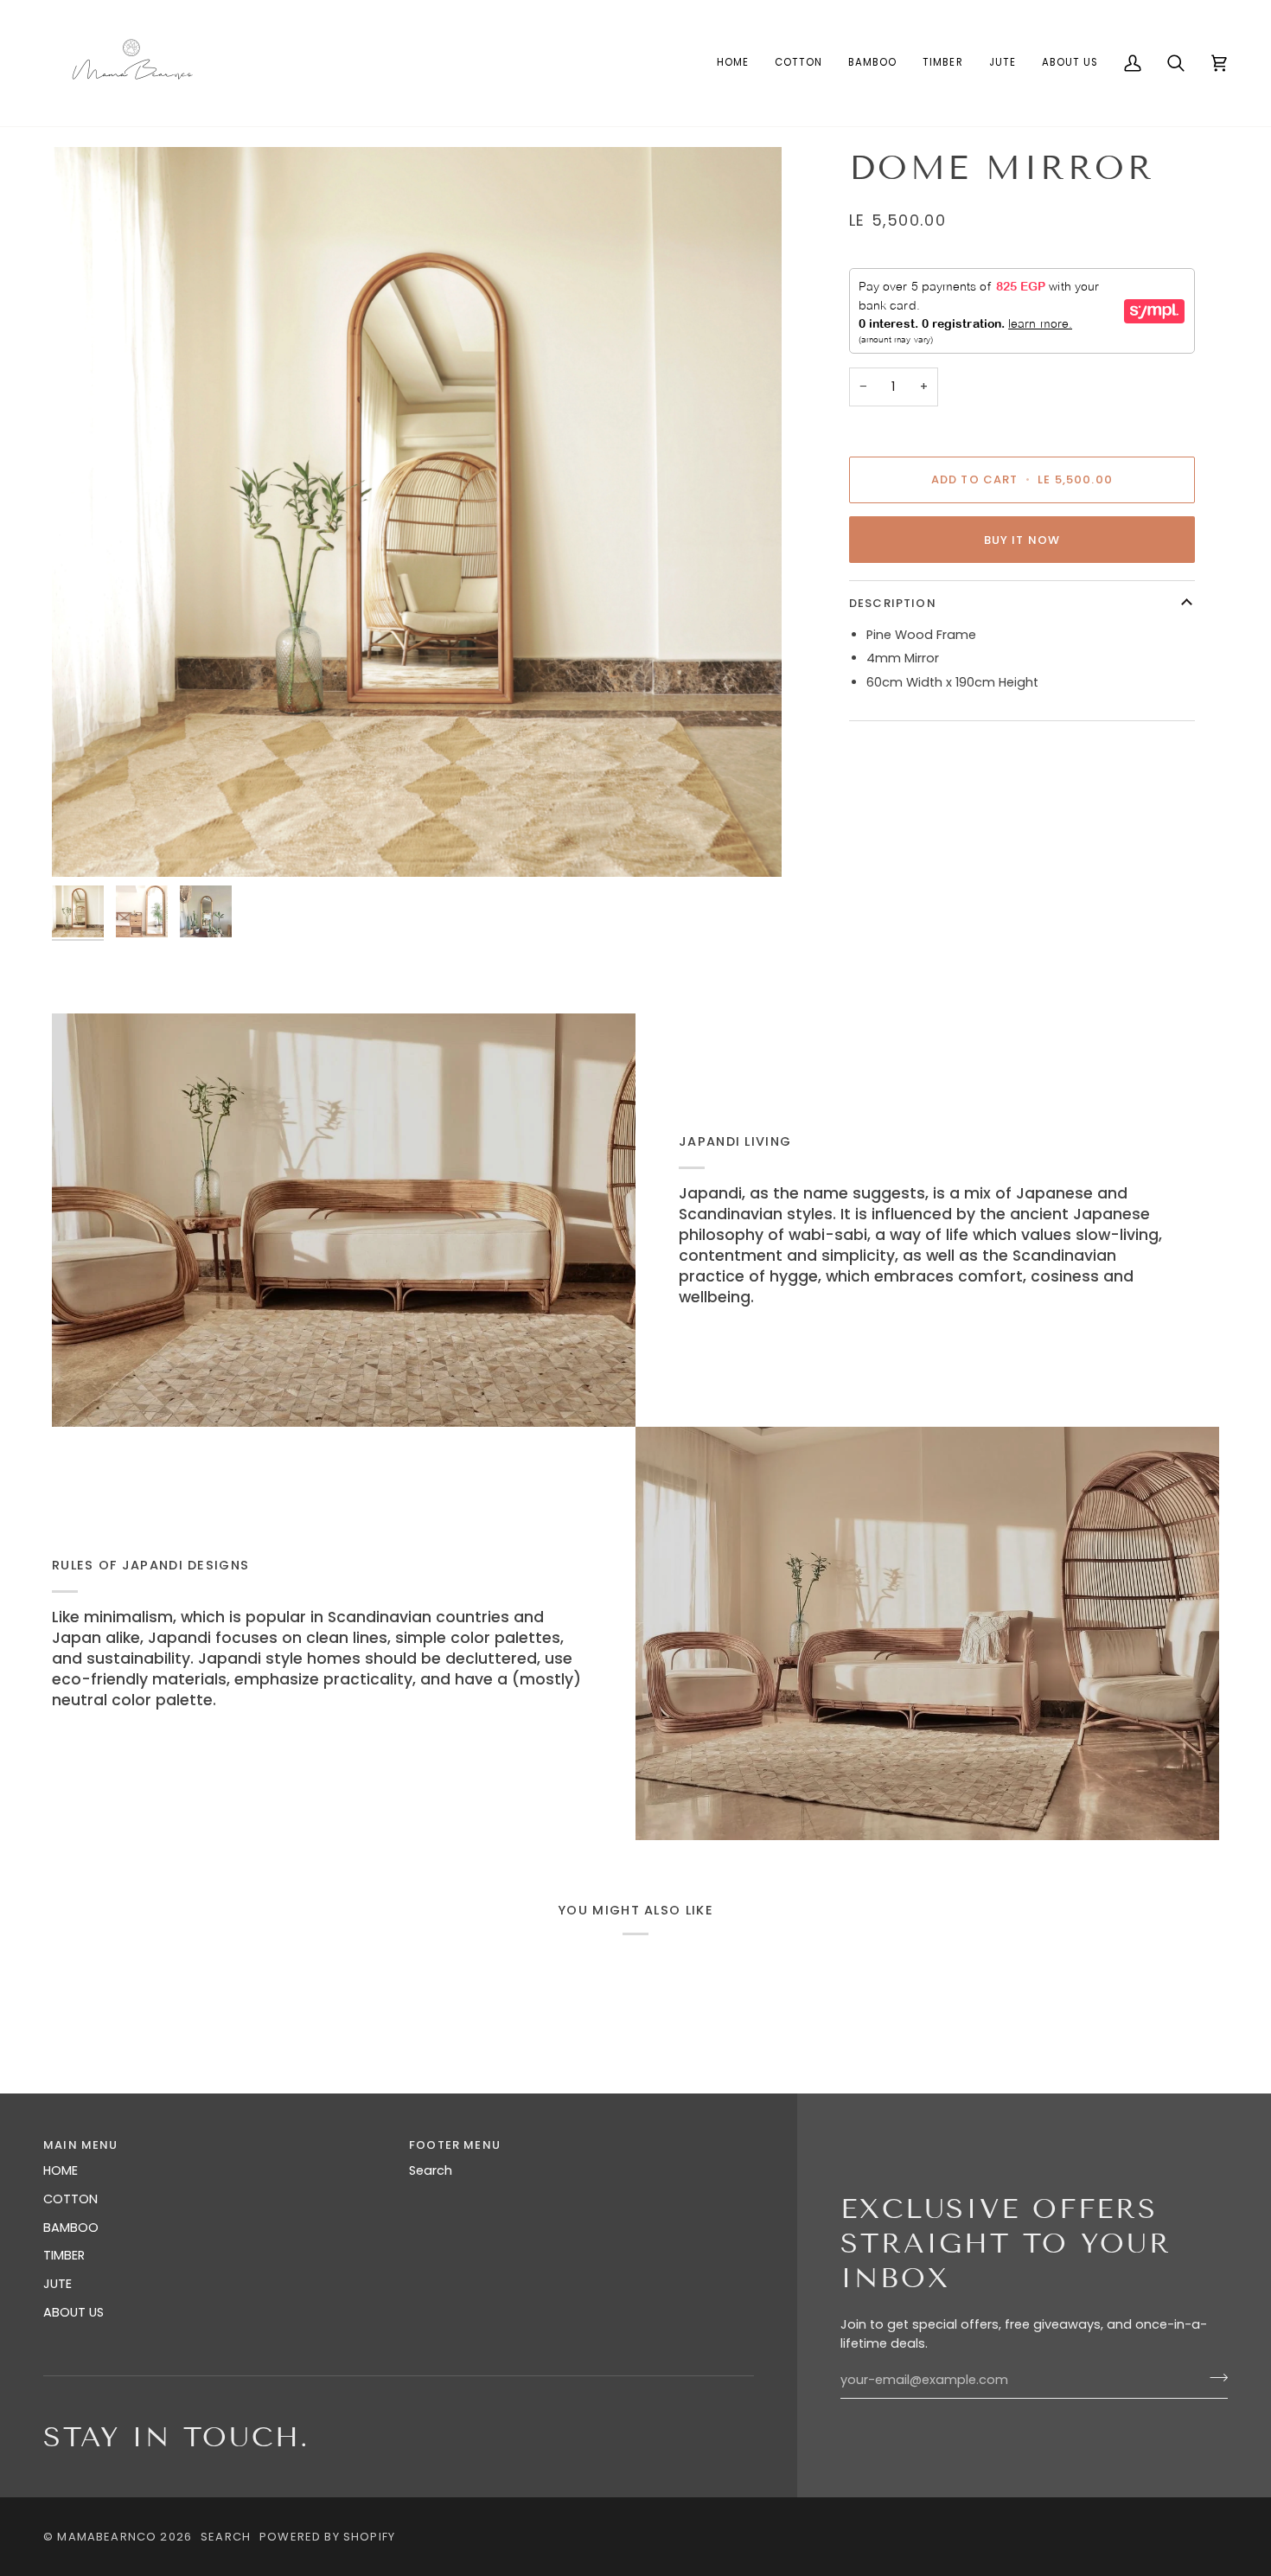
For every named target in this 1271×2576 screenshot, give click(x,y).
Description (893, 603)
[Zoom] (417, 512)
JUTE (57, 2284)
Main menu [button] (81, 2145)
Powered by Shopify (327, 2537)
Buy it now (1022, 540)
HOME (61, 2170)
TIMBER (64, 2255)
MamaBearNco (107, 2537)
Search (431, 2170)
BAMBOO (71, 2228)
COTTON (70, 2199)
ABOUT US (73, 2312)
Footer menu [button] (455, 2145)
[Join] (1214, 2378)
